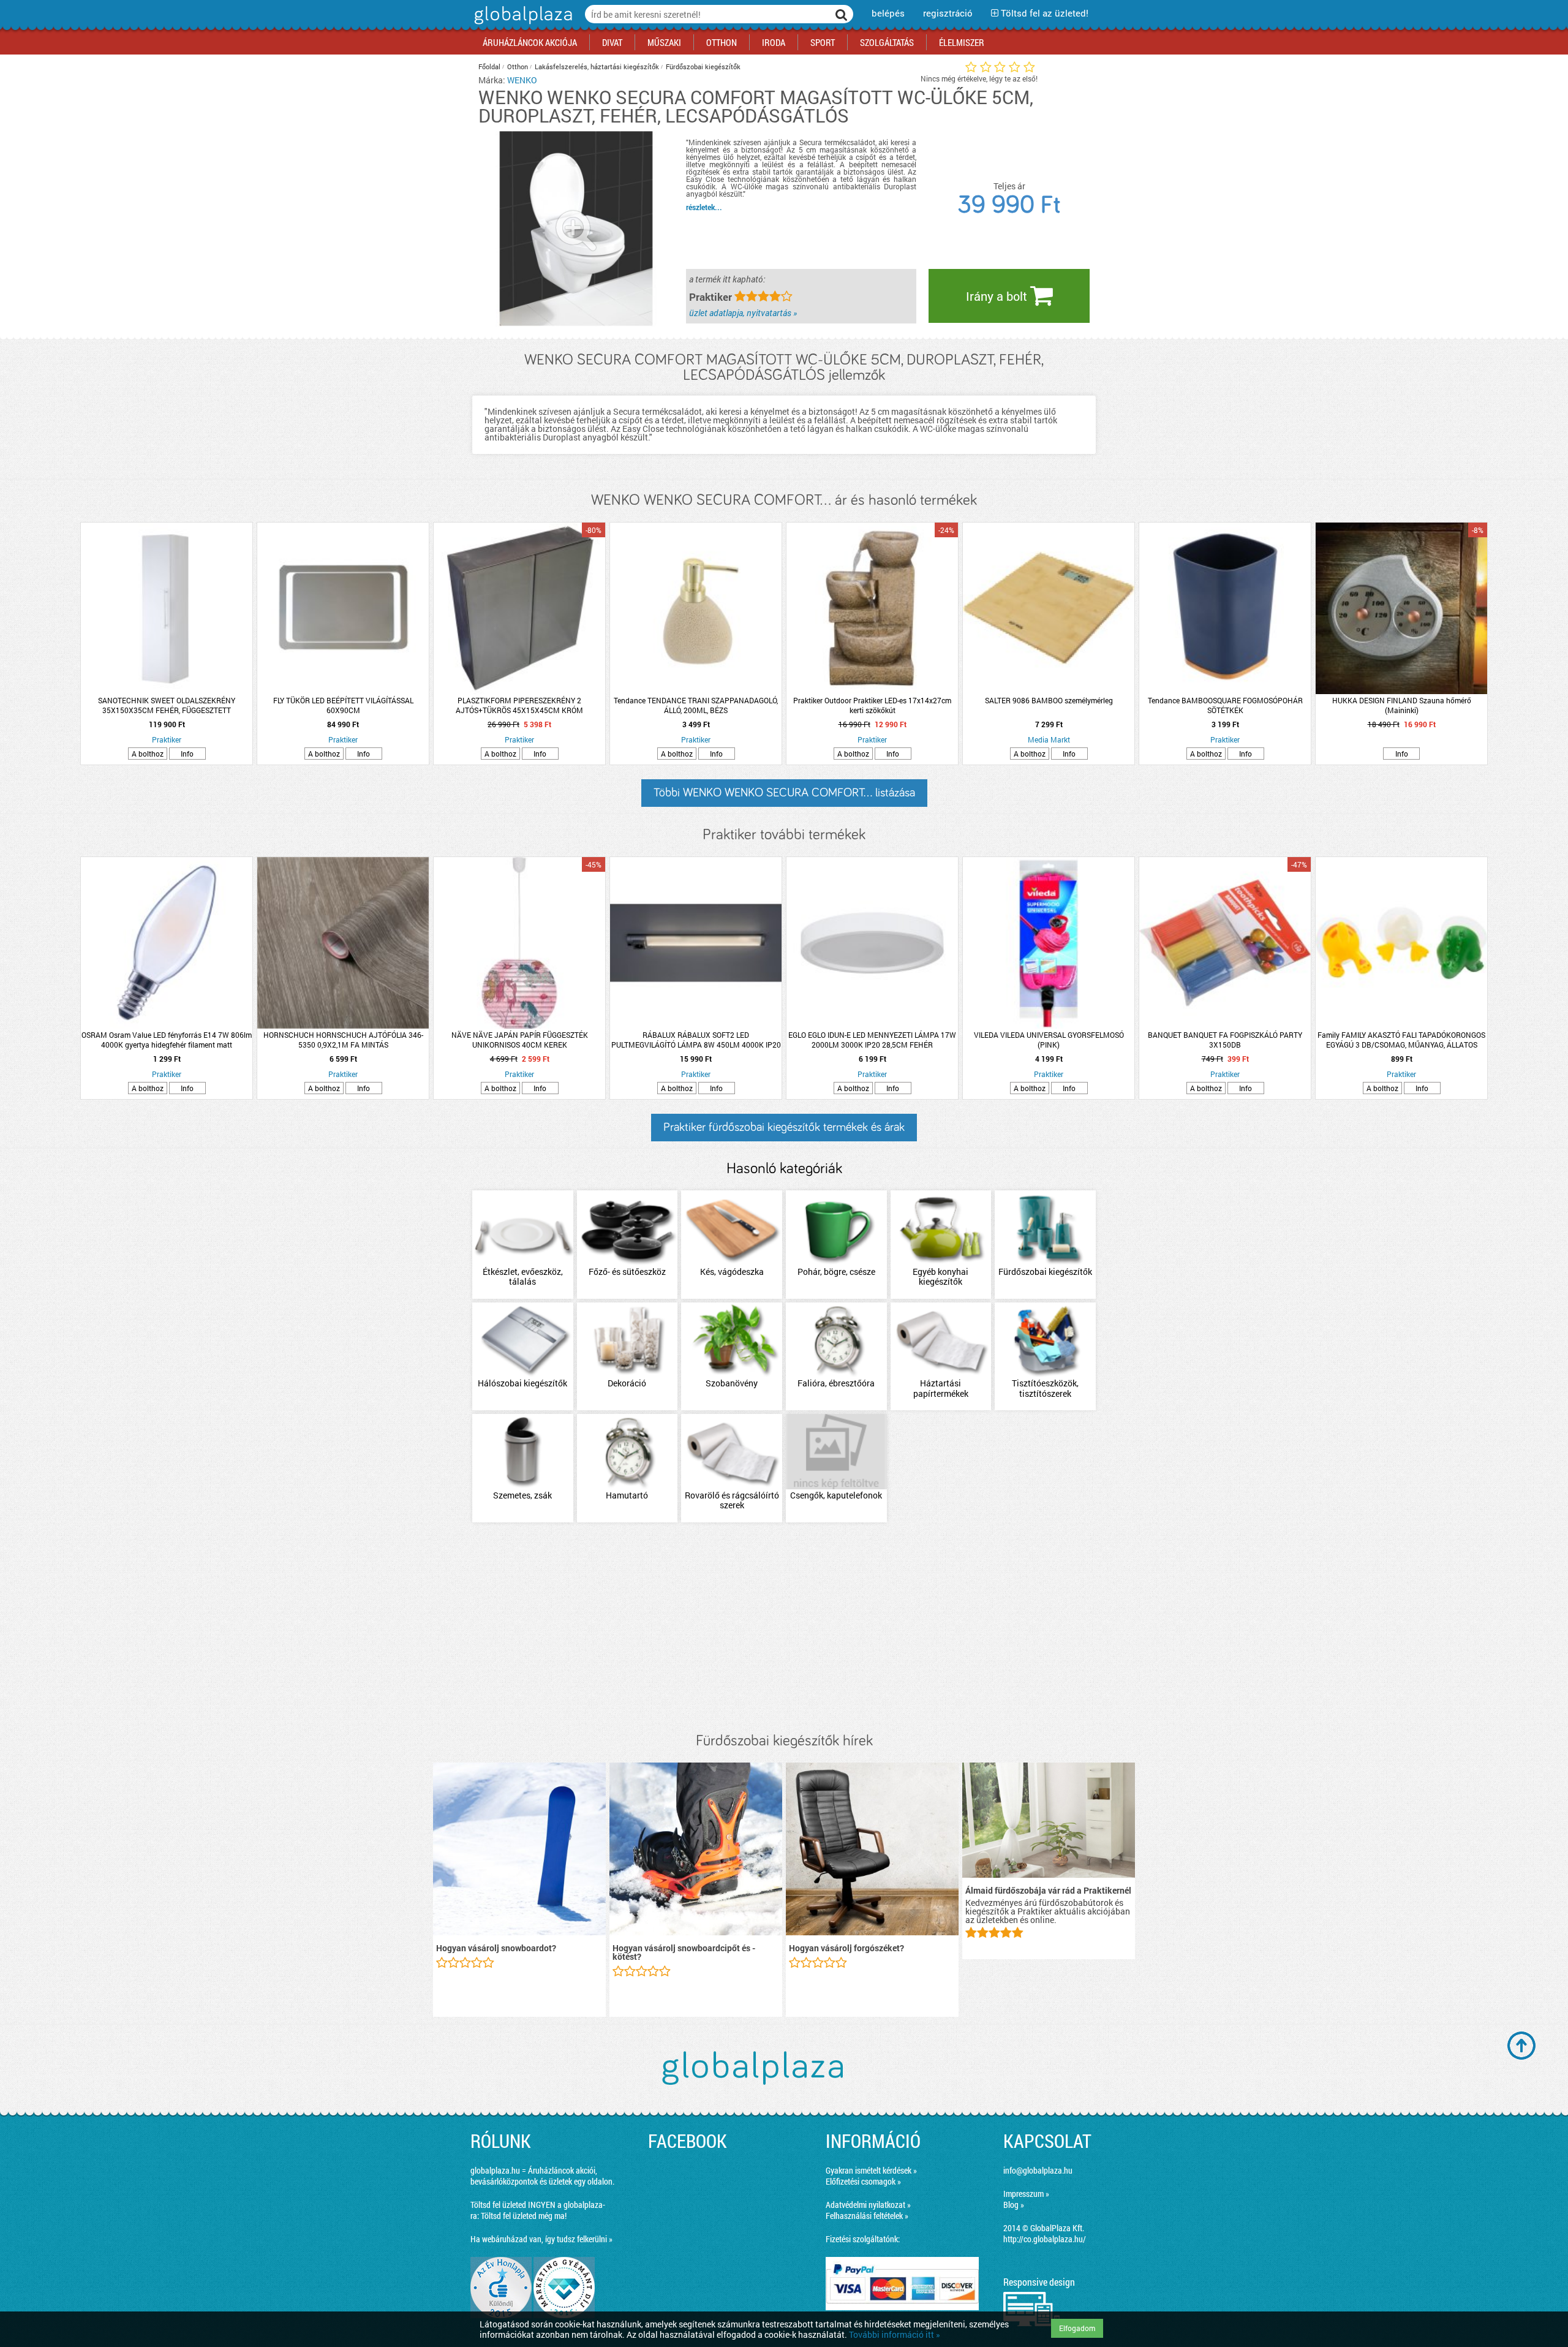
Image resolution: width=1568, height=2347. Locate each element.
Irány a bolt (998, 296)
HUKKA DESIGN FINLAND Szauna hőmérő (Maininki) (1402, 705)
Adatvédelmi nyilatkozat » (868, 2205)
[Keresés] (842, 14)
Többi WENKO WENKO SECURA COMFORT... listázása (784, 793)
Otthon (518, 66)
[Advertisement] (784, 1628)
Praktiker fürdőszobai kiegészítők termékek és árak (784, 1127)
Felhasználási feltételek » (867, 2216)
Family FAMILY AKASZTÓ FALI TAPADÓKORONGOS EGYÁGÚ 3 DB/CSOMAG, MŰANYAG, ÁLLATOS (1401, 1040)
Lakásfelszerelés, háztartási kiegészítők (597, 66)
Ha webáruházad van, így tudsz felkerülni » (541, 2239)
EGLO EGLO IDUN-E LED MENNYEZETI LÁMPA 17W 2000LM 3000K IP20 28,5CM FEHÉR (872, 1040)
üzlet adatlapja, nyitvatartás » (743, 313)
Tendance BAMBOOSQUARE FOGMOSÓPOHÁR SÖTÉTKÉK (1225, 705)
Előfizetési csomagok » (863, 2181)
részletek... (704, 207)
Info (187, 754)
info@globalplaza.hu (1038, 2170)
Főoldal (489, 66)
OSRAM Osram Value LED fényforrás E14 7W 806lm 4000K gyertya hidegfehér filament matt (167, 1040)
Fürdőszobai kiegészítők (703, 66)
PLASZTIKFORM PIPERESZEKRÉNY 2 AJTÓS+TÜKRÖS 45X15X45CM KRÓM (519, 705)
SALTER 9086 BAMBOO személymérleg (1049, 700)
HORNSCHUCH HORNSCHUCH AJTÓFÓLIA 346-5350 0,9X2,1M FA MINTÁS (343, 1040)
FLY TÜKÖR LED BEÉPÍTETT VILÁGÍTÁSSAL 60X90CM (343, 705)
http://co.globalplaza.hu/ (1045, 2239)
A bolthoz (148, 754)
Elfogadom (1077, 2328)
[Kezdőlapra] (522, 24)
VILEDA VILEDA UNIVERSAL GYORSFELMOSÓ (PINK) (1049, 1040)
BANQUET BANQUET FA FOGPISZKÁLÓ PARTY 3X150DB (1225, 1040)
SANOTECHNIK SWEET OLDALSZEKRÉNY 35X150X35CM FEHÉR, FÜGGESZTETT (167, 705)
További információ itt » (895, 2334)
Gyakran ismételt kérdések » (871, 2170)
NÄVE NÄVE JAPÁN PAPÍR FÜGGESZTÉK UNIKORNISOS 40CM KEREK (520, 1040)
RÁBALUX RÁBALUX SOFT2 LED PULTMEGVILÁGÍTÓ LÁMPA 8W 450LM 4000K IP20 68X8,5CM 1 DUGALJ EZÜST (696, 1040)
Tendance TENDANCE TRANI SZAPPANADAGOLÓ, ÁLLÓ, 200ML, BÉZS (696, 705)
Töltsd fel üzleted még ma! (524, 2216)
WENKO (522, 80)
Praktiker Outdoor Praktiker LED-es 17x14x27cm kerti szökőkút (872, 705)
